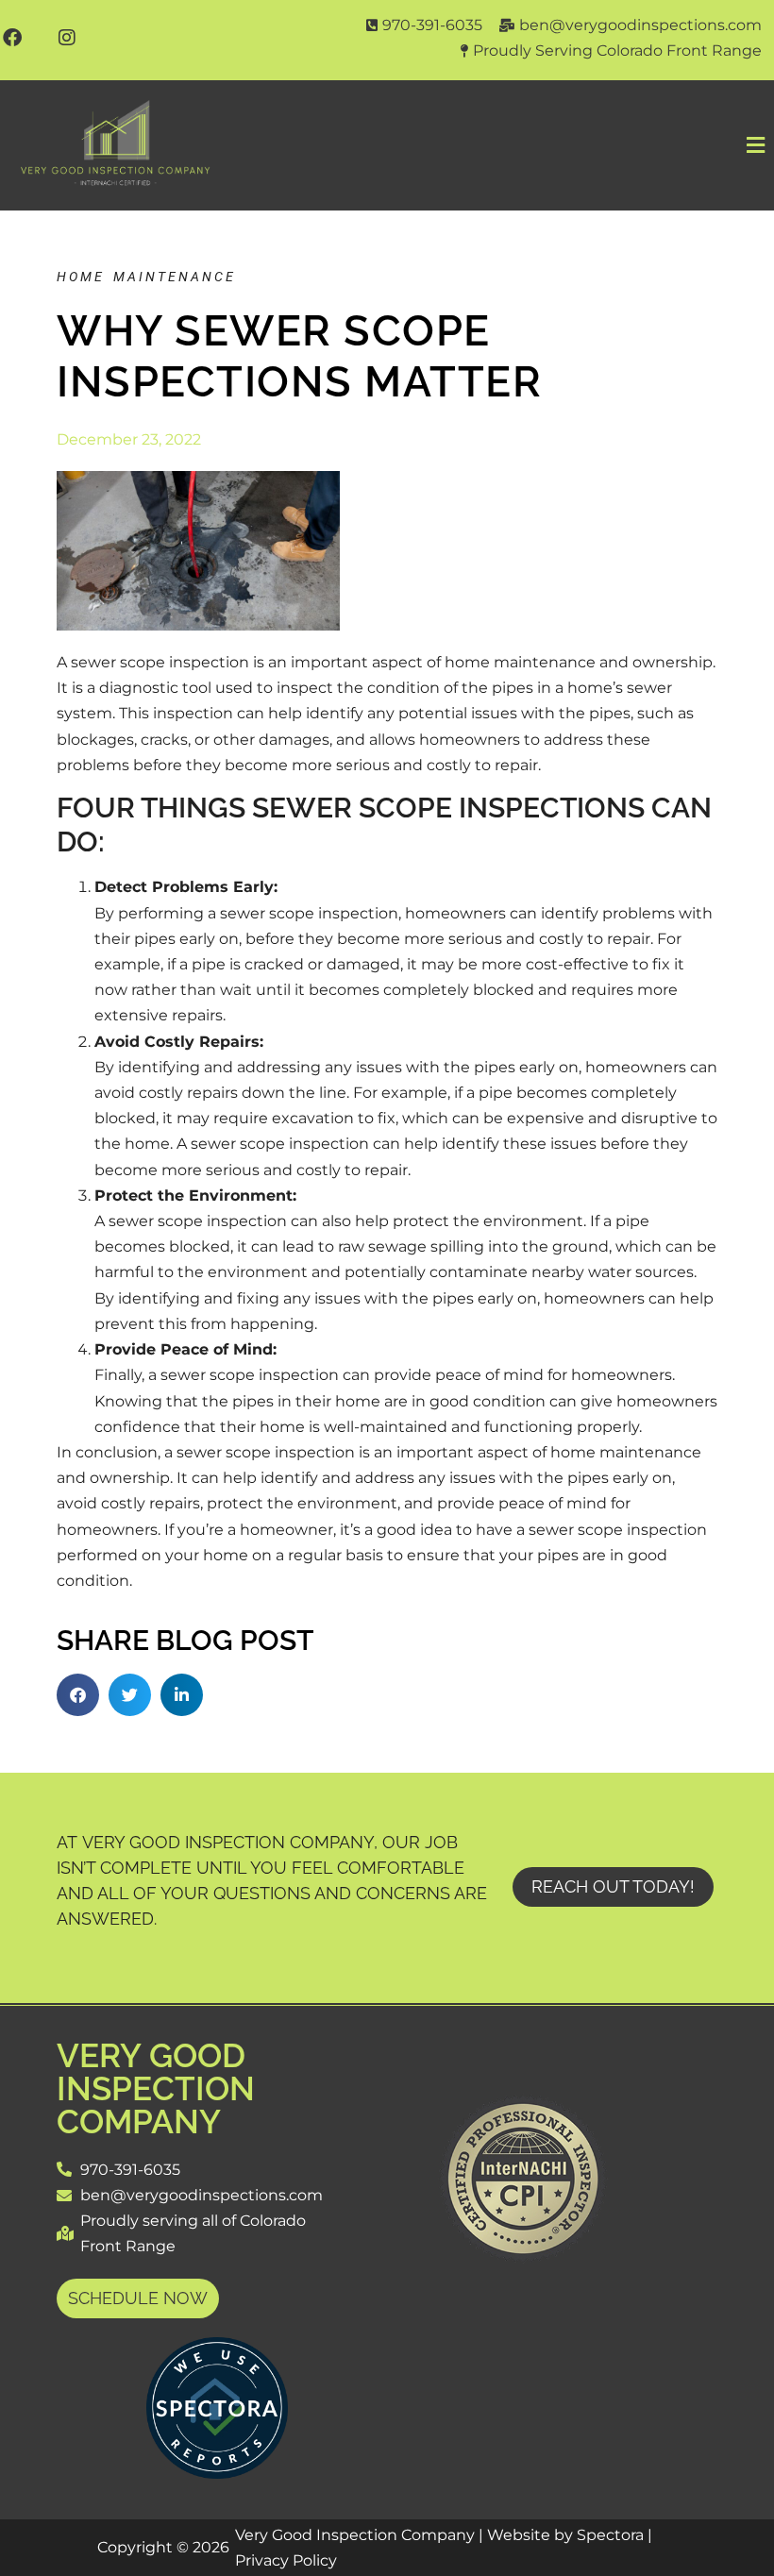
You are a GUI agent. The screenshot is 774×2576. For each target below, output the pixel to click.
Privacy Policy (286, 2560)
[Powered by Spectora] (217, 2474)
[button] (503, 146)
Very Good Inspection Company (156, 2088)
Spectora (610, 2535)
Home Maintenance (146, 277)
